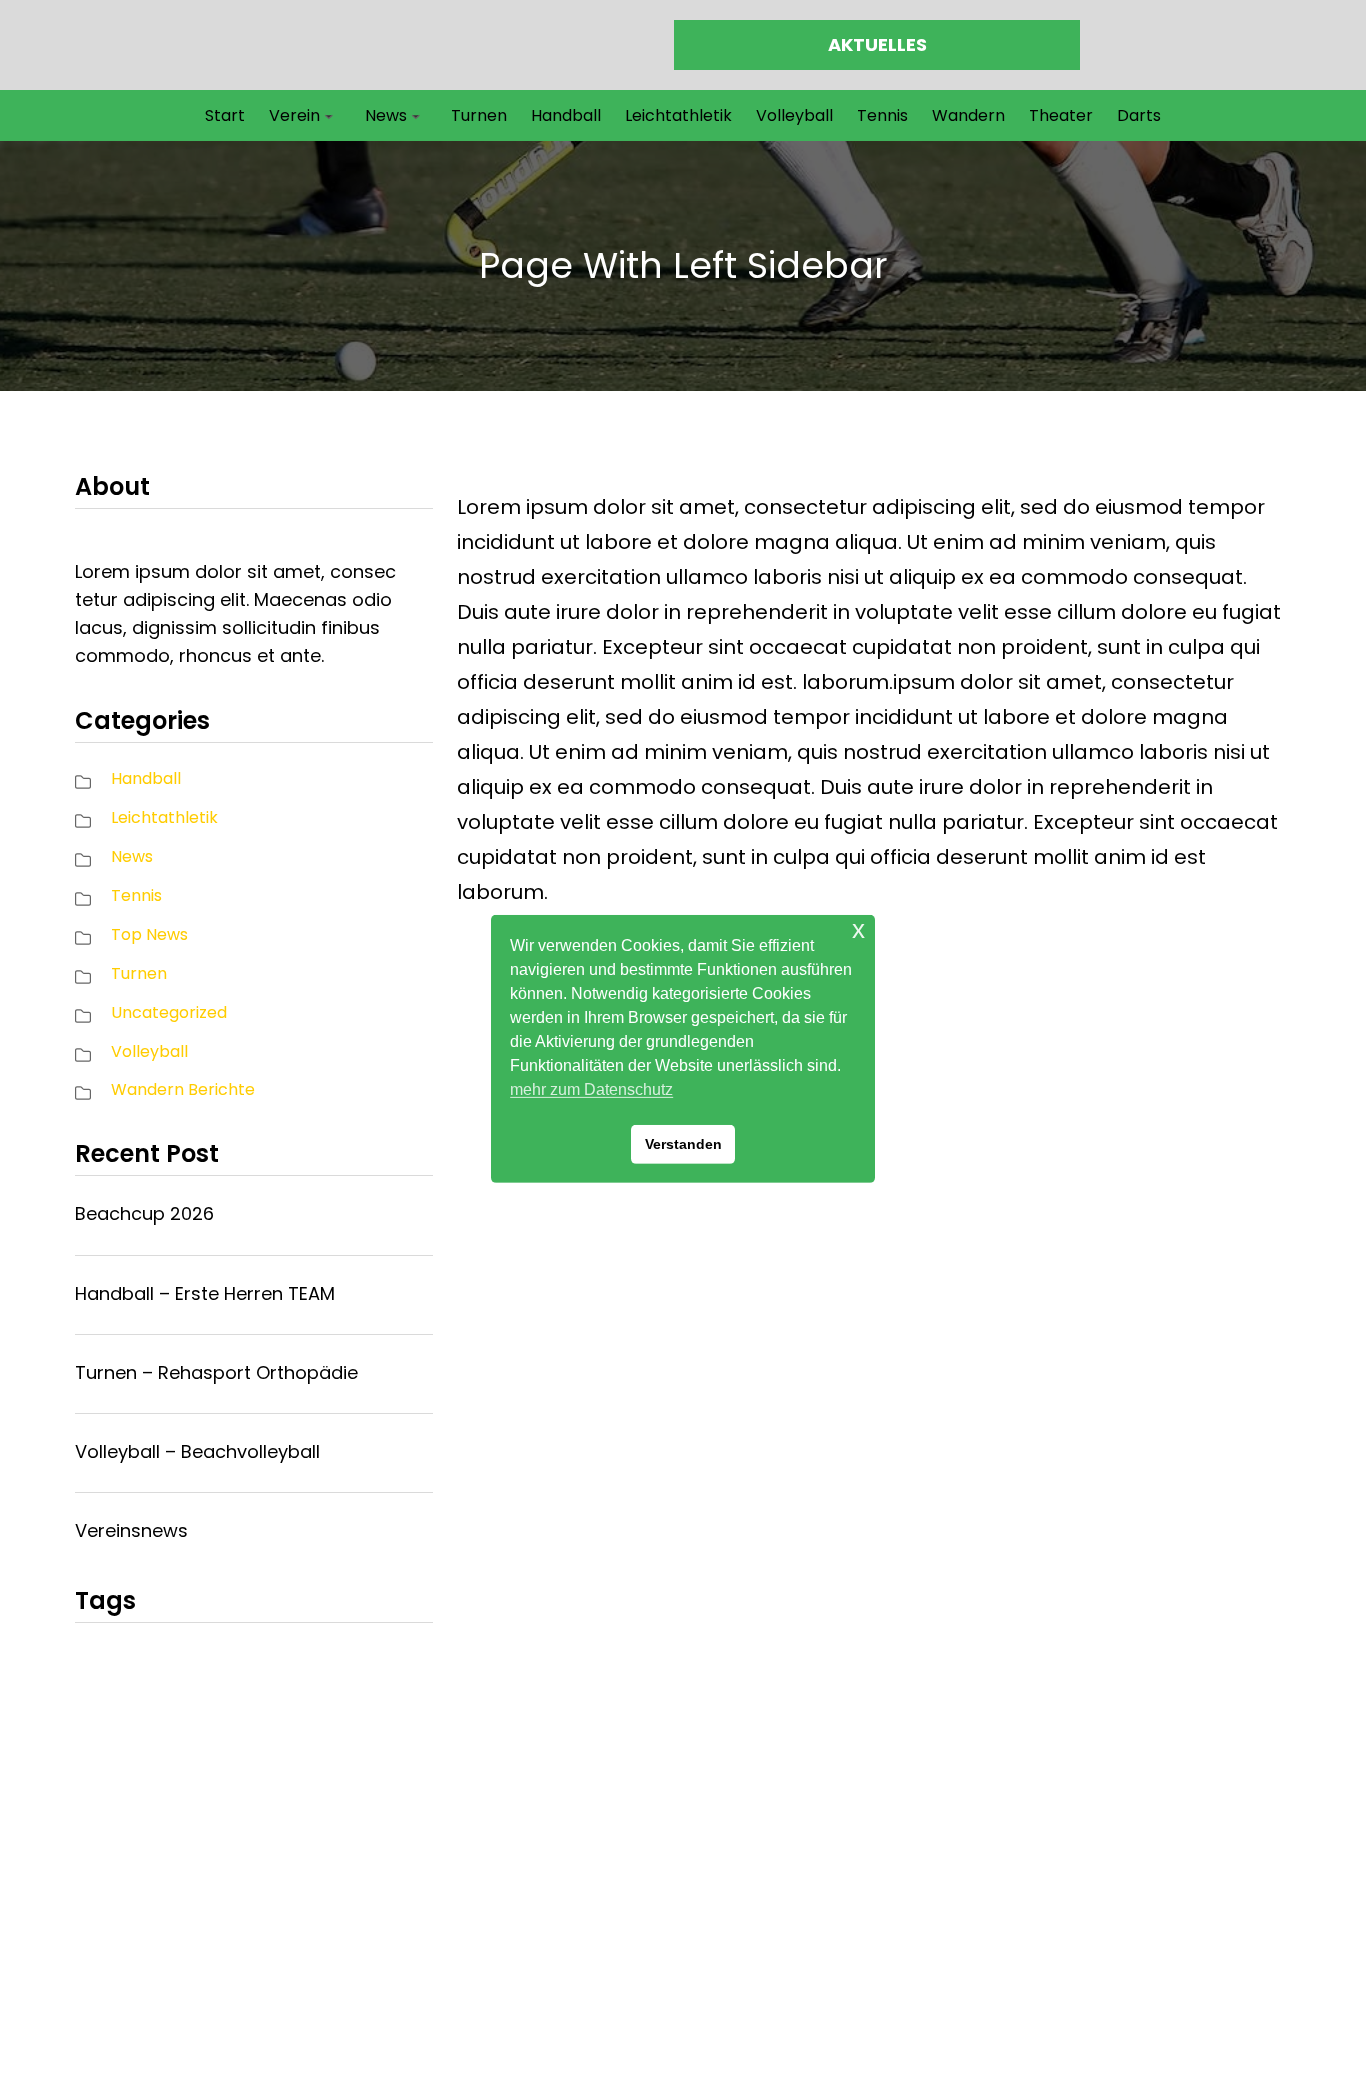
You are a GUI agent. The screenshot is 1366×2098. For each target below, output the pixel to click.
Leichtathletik (164, 817)
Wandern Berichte (183, 1089)
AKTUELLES (877, 44)
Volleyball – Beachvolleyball (197, 1451)
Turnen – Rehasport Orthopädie (216, 1372)
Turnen (139, 973)
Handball (146, 778)
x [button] (858, 929)
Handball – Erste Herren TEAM (205, 1293)
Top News (149, 934)
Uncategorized (169, 1012)
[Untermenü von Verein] (329, 116)
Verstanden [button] (683, 1144)
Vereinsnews (131, 1530)
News (132, 856)
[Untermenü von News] (416, 116)
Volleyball (149, 1051)
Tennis (136, 895)
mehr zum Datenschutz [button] (591, 1089)
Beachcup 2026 (144, 1213)
